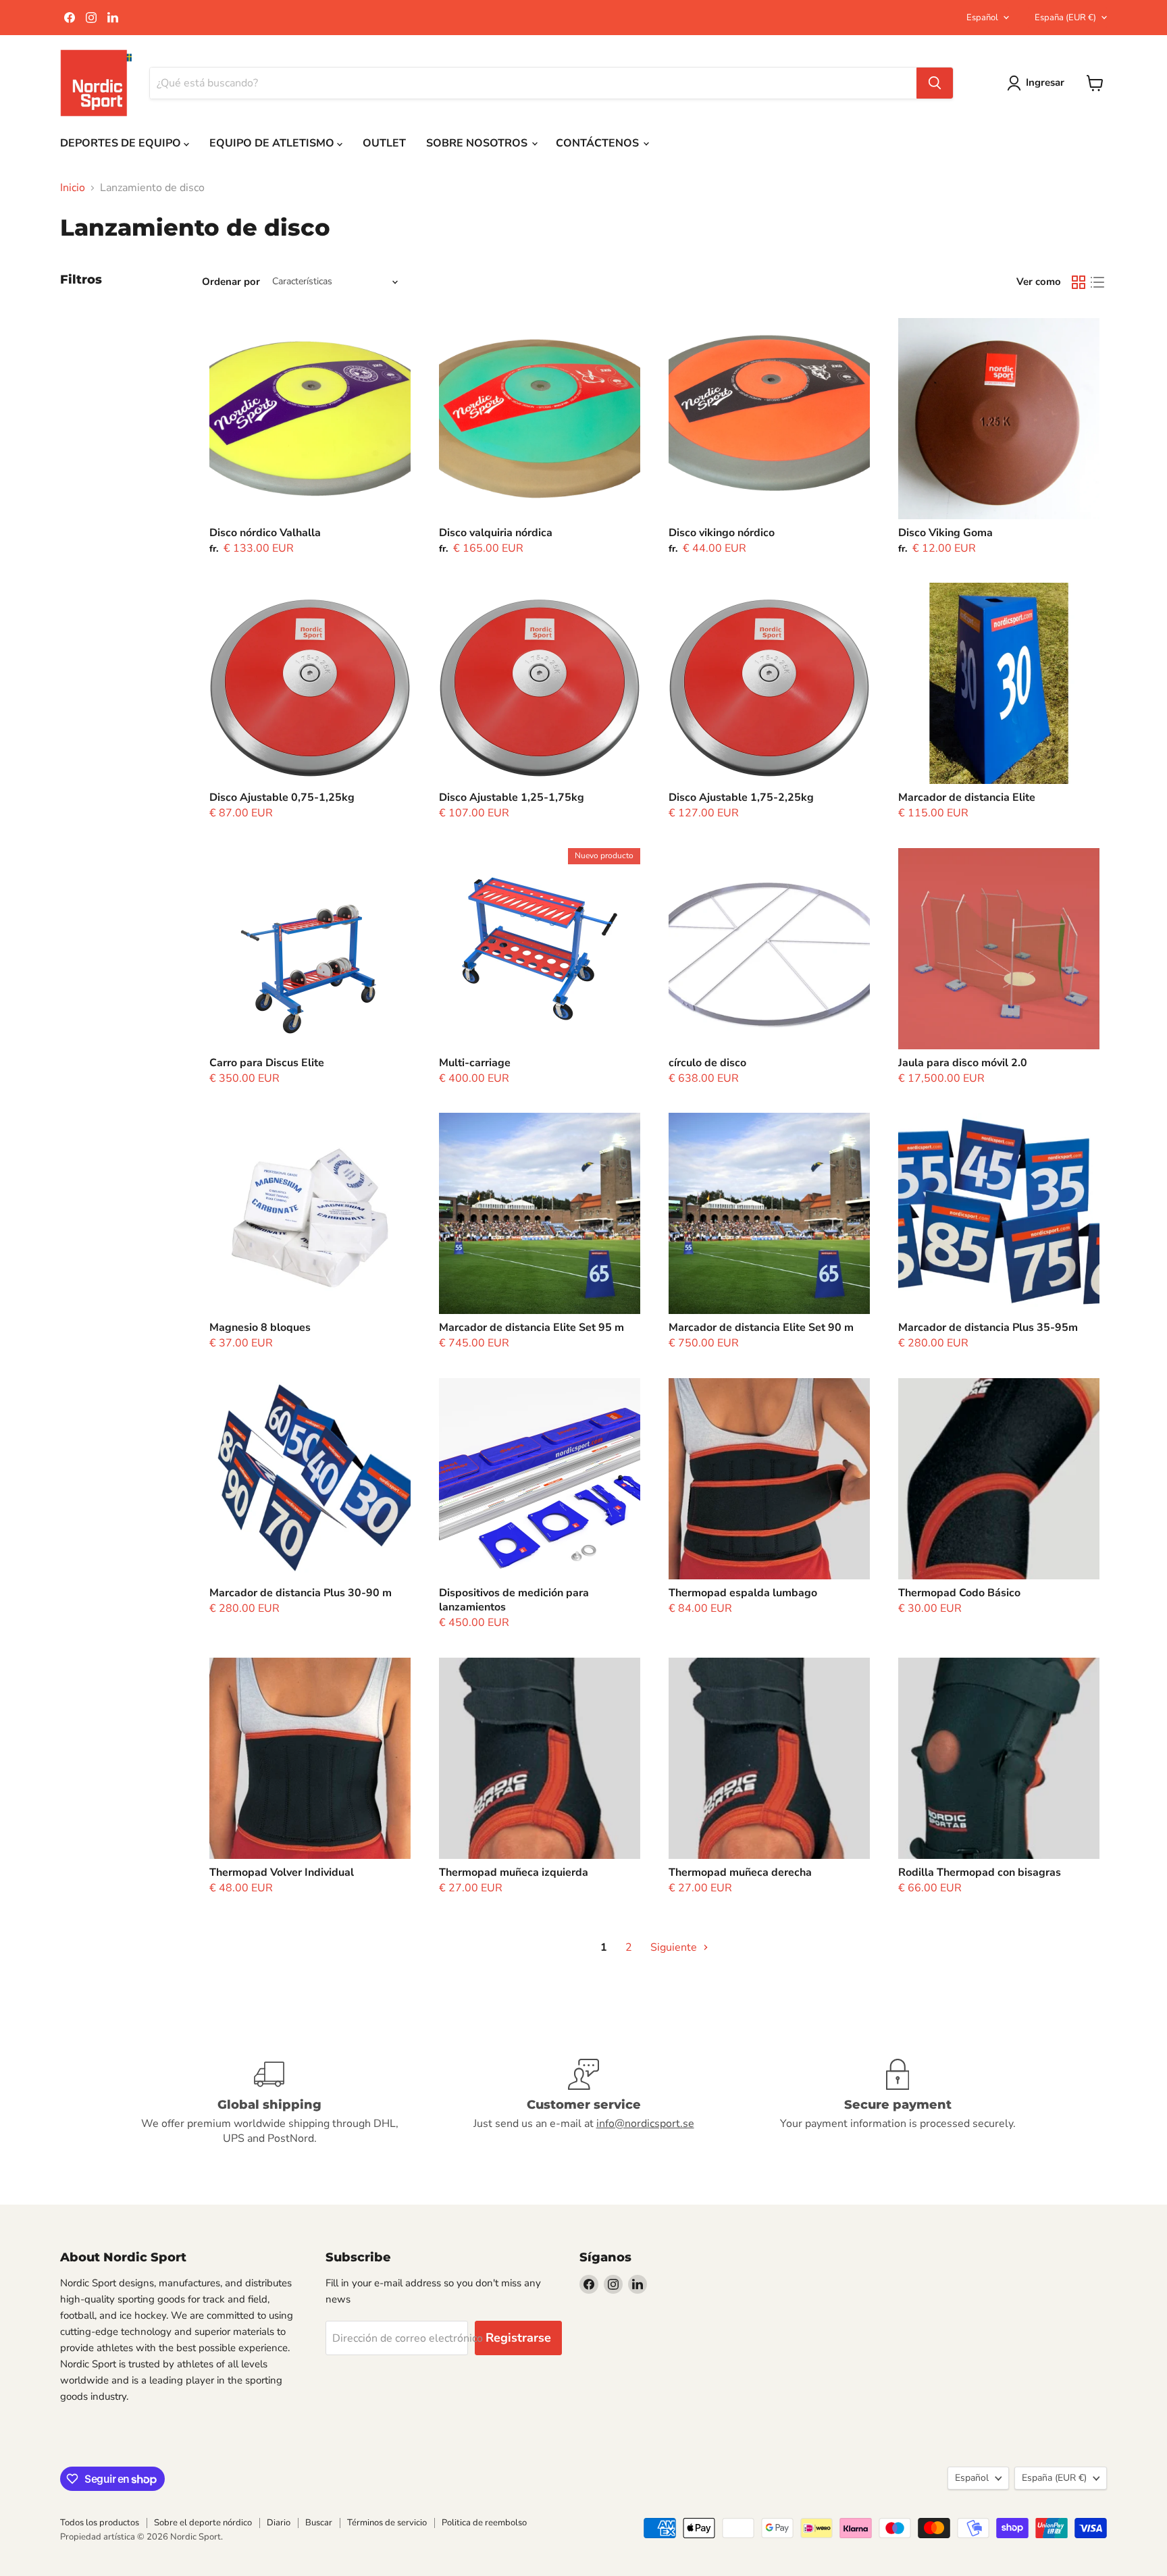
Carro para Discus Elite (267, 1063)
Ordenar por (231, 282)
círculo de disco (707, 1063)
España (1065, 18)
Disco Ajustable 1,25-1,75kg (512, 797)
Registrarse (518, 2338)
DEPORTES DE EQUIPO (122, 143)
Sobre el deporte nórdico (203, 2523)
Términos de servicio (387, 2523)
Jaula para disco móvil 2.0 (963, 1063)
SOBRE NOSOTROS (478, 143)
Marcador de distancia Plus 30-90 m (301, 1593)
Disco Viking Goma (945, 533)
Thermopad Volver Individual (282, 1872)
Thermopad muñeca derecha (740, 1872)
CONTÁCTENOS (599, 143)
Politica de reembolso (484, 2523)
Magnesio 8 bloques (260, 1328)
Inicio (73, 188)
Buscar (319, 2523)
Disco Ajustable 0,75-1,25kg (282, 797)
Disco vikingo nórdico (722, 533)
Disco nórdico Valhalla (265, 533)
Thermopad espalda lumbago (743, 1593)
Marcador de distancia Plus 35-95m (988, 1328)
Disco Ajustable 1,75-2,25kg (741, 797)
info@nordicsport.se (645, 2124)
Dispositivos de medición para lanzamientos (514, 1600)
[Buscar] (935, 83)
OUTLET (384, 143)
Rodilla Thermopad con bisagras (980, 1872)
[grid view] (1079, 282)
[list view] (1097, 282)
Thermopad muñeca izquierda (514, 1872)
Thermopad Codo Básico (959, 1593)
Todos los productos (100, 2523)
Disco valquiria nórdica (496, 533)
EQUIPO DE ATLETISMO (273, 143)
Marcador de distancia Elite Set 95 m (531, 1328)
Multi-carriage (475, 1063)
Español (982, 18)
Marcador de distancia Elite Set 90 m (761, 1328)
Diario (279, 2523)
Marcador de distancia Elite (967, 797)
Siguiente (675, 1947)
